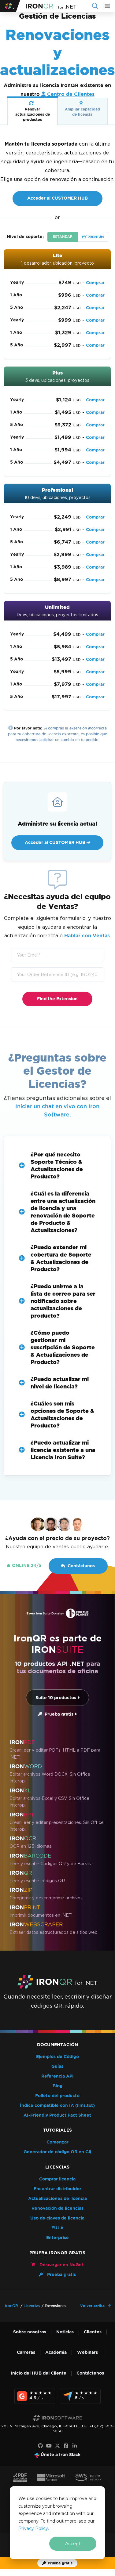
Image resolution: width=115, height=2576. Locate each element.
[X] (57, 2446)
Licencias (32, 2306)
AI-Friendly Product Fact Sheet (57, 2115)
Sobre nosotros (30, 2332)
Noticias (65, 2332)
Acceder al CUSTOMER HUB (57, 198)
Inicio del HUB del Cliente (39, 2373)
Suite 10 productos (56, 1698)
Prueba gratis (58, 1714)
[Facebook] (66, 2446)
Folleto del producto (57, 2096)
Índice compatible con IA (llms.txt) (57, 2106)
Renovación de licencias (57, 2208)
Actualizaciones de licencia (57, 2199)
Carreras (26, 2352)
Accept (73, 2544)
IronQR (11, 2306)
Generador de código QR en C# (57, 2152)
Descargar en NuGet (61, 2265)
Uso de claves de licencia (57, 2218)
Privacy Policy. (34, 2528)
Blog (57, 2086)
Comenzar (57, 2142)
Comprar (95, 283)
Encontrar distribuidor (57, 2189)
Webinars (87, 2352)
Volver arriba (93, 2306)
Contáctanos (81, 1566)
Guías (57, 2066)
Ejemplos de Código (57, 2057)
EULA (57, 2228)
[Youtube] (49, 2446)
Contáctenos (90, 2373)
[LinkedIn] (75, 2446)
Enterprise (57, 2238)
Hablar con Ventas (87, 936)
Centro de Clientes (71, 94)
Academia (56, 2352)
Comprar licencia (57, 2179)
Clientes (93, 2332)
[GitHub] (40, 2446)
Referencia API (57, 2076)
